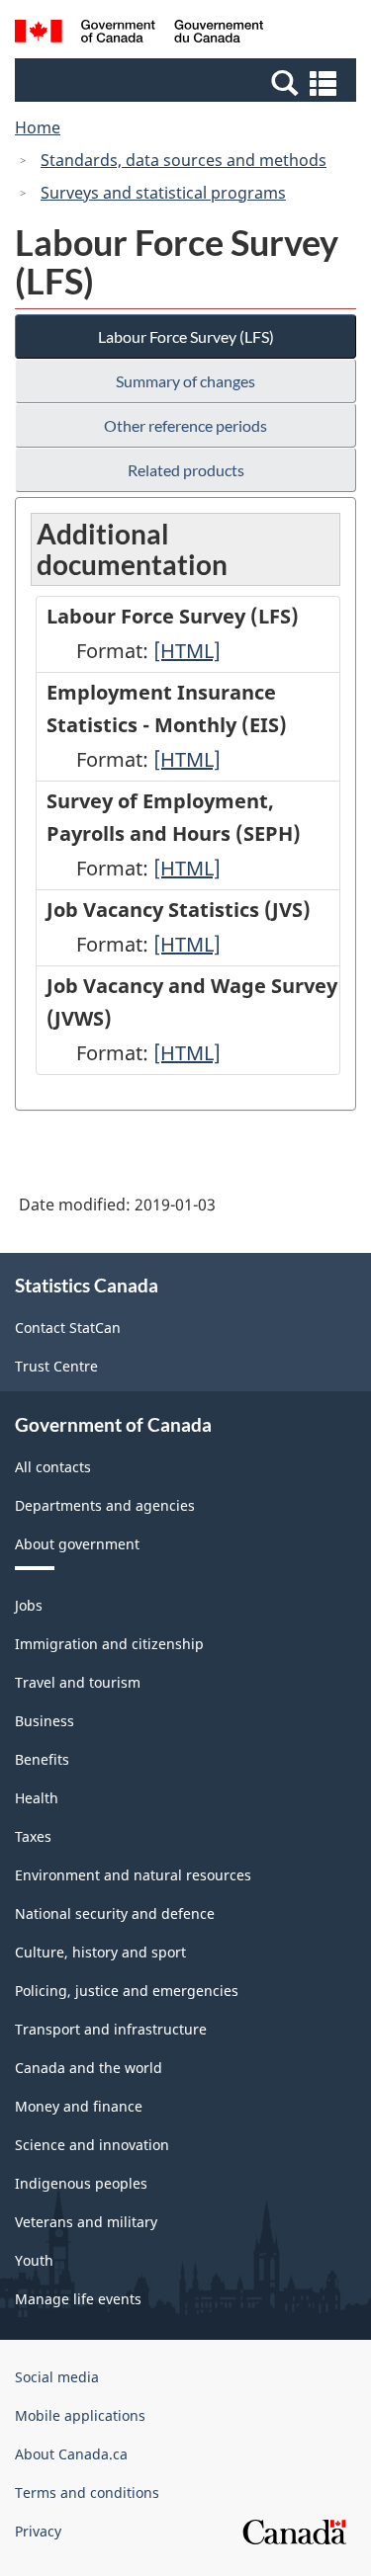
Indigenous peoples (81, 2183)
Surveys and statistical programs (163, 193)
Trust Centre (56, 1366)
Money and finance (79, 2106)
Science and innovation (92, 2145)
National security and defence (115, 1913)
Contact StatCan (68, 1328)
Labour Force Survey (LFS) (186, 336)
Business (45, 1721)
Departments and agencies (105, 1505)
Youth (34, 2260)
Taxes (33, 1836)
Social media (57, 2377)
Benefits (42, 1759)
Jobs (29, 1605)
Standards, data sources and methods (184, 160)
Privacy (38, 2531)
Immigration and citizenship (109, 1644)
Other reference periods (185, 425)
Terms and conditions (87, 2493)
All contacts (53, 1467)
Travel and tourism (78, 1682)
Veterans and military (86, 2222)
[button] (188, 82)
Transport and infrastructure (111, 2029)
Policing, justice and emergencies (127, 1991)
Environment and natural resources (133, 1875)
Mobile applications (80, 2415)
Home (38, 127)
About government (77, 1544)
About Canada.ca (71, 2454)
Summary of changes (185, 381)
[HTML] (187, 651)
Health (37, 1798)
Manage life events (78, 2299)
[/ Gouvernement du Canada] (139, 34)
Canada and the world (89, 2068)
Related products (186, 470)
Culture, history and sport (100, 1952)
